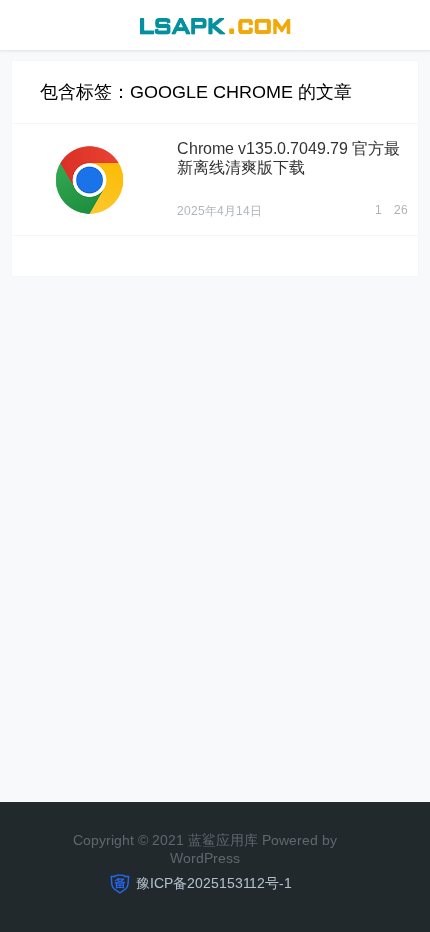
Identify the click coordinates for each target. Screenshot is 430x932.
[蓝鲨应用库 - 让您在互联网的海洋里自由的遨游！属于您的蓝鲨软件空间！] (214, 23)
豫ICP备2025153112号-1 (214, 883)
